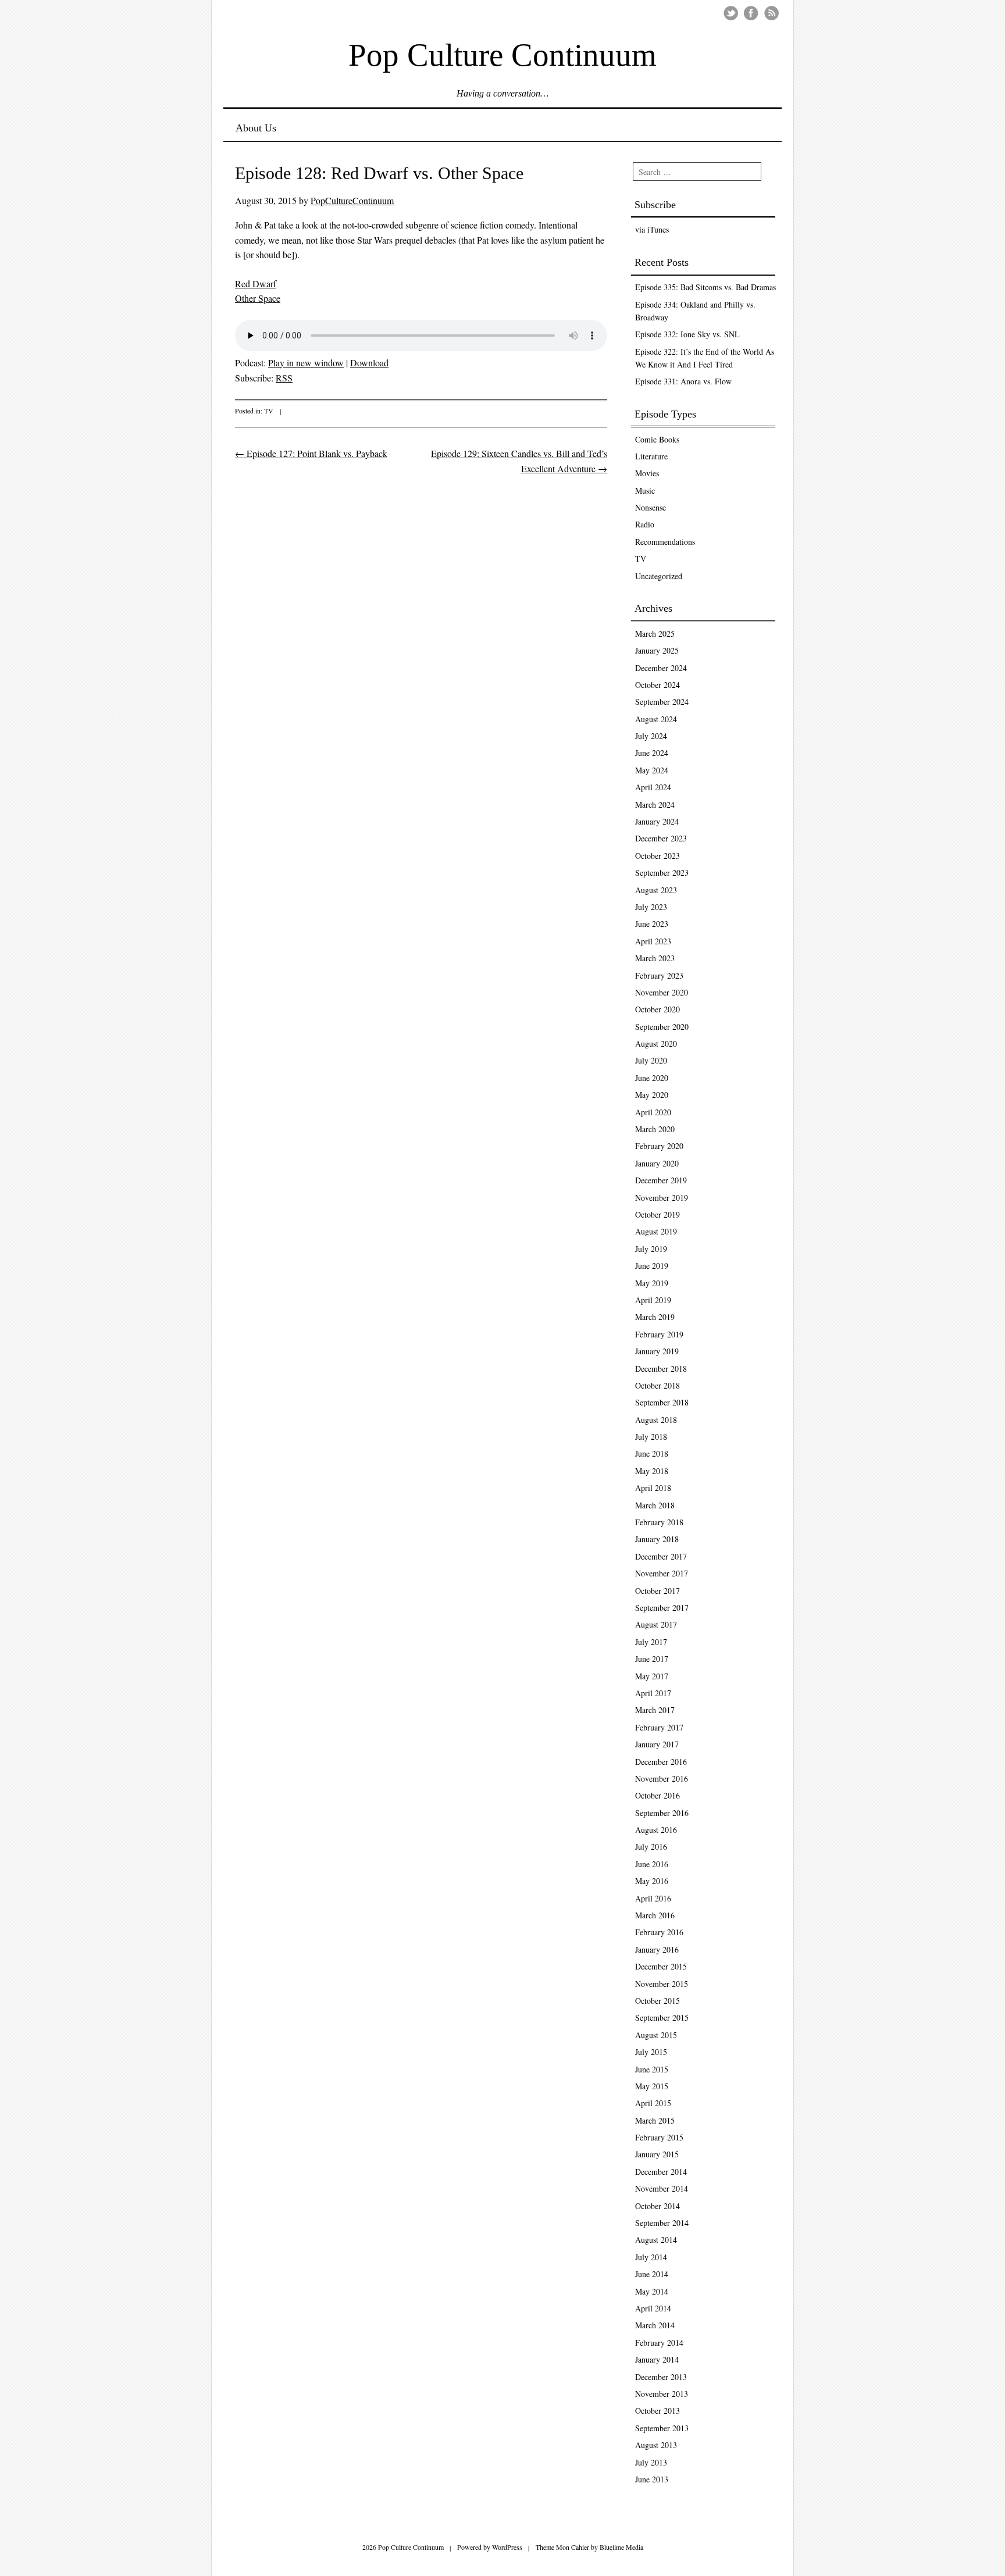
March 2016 (655, 1915)
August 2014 (656, 2240)
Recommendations (665, 542)
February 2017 (659, 1727)
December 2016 (661, 1762)
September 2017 (662, 1608)
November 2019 (662, 1198)
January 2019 (657, 1351)
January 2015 (657, 2154)
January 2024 (657, 821)
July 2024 (651, 736)
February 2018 (659, 1522)
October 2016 (657, 1795)
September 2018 (662, 1402)
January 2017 (657, 1744)
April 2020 (653, 1112)
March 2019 (655, 1317)
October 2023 (657, 856)
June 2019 (652, 1266)
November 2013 (662, 2394)
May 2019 (652, 1283)
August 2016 (656, 1830)
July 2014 (651, 2257)
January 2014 (657, 2359)
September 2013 (662, 2428)
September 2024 (662, 702)
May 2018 (652, 1471)
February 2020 (659, 1146)
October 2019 (657, 1214)
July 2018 (651, 1437)
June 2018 (652, 1453)
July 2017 (651, 1642)
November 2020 (662, 992)
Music (645, 490)
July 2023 (651, 907)
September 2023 (662, 873)
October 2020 (657, 1009)
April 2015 (653, 2103)
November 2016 (662, 1778)
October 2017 (657, 1591)
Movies (647, 473)
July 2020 (651, 1060)
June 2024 (652, 753)
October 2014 (657, 2206)
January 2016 (657, 1949)
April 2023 (653, 941)
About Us (256, 128)
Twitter (731, 13)
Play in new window (306, 363)
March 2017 (655, 1710)
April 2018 (653, 1488)
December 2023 (661, 838)
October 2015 (657, 2001)
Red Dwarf (256, 283)
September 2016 (662, 1813)
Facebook (751, 13)
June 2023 (652, 924)
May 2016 (652, 1881)
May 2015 (652, 2086)
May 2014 (652, 2291)
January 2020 (657, 1163)
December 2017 (661, 1556)
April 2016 (653, 1898)
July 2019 (651, 1249)
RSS (284, 378)
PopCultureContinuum (352, 200)
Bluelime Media (621, 2547)
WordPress (507, 2547)
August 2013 (656, 2445)
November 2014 (662, 2188)
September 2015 (662, 2017)
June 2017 (652, 1659)
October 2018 (657, 1385)
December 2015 (661, 1966)
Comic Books (657, 439)
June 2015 (652, 2069)
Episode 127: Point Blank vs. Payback (311, 453)
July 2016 (651, 1847)
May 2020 (652, 1095)
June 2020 (652, 1078)
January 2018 (657, 1539)
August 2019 (656, 1231)
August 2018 (656, 1420)
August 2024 (656, 719)
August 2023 (656, 890)
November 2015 (662, 1984)
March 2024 (655, 804)
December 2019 (661, 1180)
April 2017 (653, 1693)
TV (269, 411)
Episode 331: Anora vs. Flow (683, 381)
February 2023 (659, 975)
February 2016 (659, 1932)
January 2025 (657, 650)
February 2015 (659, 2137)
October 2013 (657, 2411)
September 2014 (662, 2223)
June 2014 (652, 2274)
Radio (645, 524)
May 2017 (652, 1676)
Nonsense (651, 507)
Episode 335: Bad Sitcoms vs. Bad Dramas (705, 287)
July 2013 (651, 2462)
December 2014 (661, 2172)
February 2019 (659, 1334)
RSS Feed (771, 13)
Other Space (258, 298)
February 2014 (659, 2343)
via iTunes (652, 229)
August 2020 (656, 1043)
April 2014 (653, 2308)
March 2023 (655, 958)
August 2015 (656, 2035)
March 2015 (655, 2120)
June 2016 (652, 1864)
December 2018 (661, 1369)
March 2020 (655, 1129)
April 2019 (653, 1300)
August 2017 (656, 1624)
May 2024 (652, 770)
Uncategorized (659, 576)
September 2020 (662, 1027)
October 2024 (657, 685)
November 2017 (662, 1573)
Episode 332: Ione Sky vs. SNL (687, 334)
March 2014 (655, 2325)
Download (369, 363)
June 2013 (652, 2479)
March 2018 (655, 1505)
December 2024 (661, 668)
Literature (651, 456)
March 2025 (655, 634)
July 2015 (651, 2052)
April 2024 (653, 787)
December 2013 (661, 2377)
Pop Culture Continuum (502, 54)
